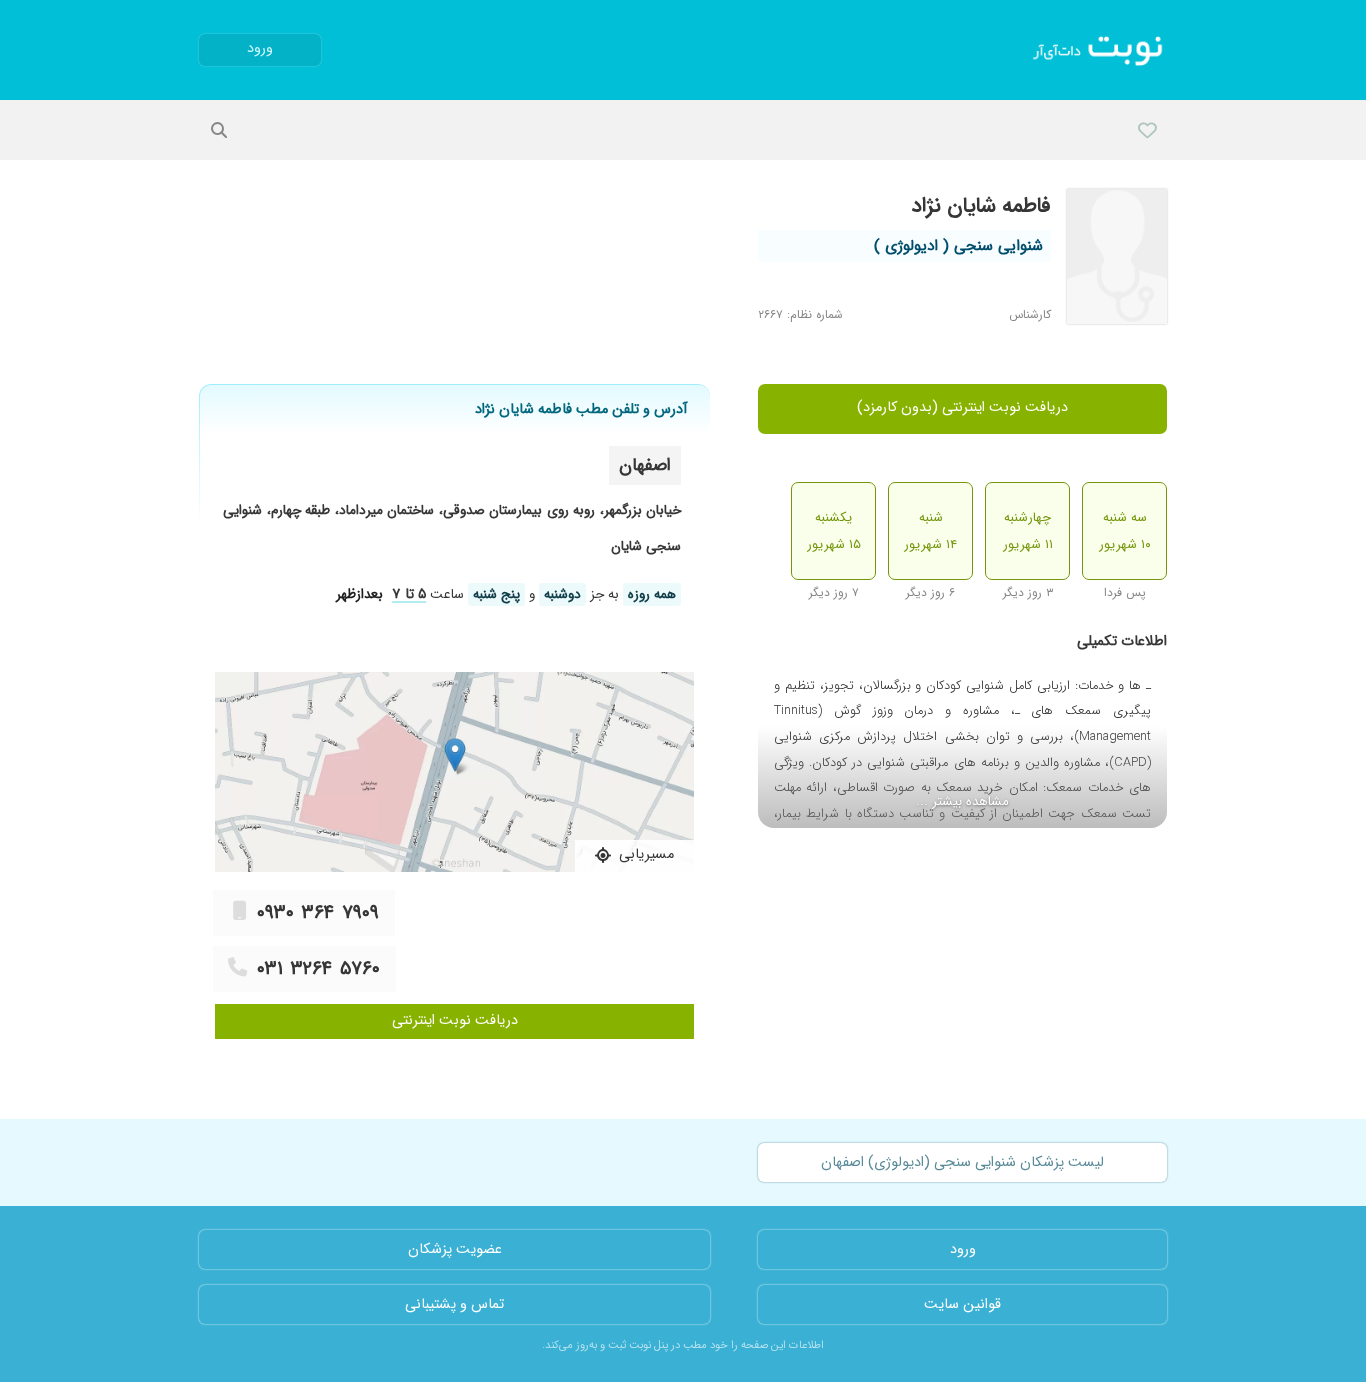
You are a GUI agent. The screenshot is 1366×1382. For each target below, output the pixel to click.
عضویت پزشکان (455, 1249)
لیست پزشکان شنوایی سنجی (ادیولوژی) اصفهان (962, 1162)
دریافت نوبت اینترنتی (455, 1020)
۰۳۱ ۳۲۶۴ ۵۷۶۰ (318, 969)
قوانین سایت (962, 1304)
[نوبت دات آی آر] (1099, 50)
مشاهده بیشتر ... (962, 801)
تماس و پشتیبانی (454, 1304)
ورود (260, 48)
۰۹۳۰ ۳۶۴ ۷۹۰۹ (318, 913)
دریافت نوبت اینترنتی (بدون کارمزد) (962, 407)
